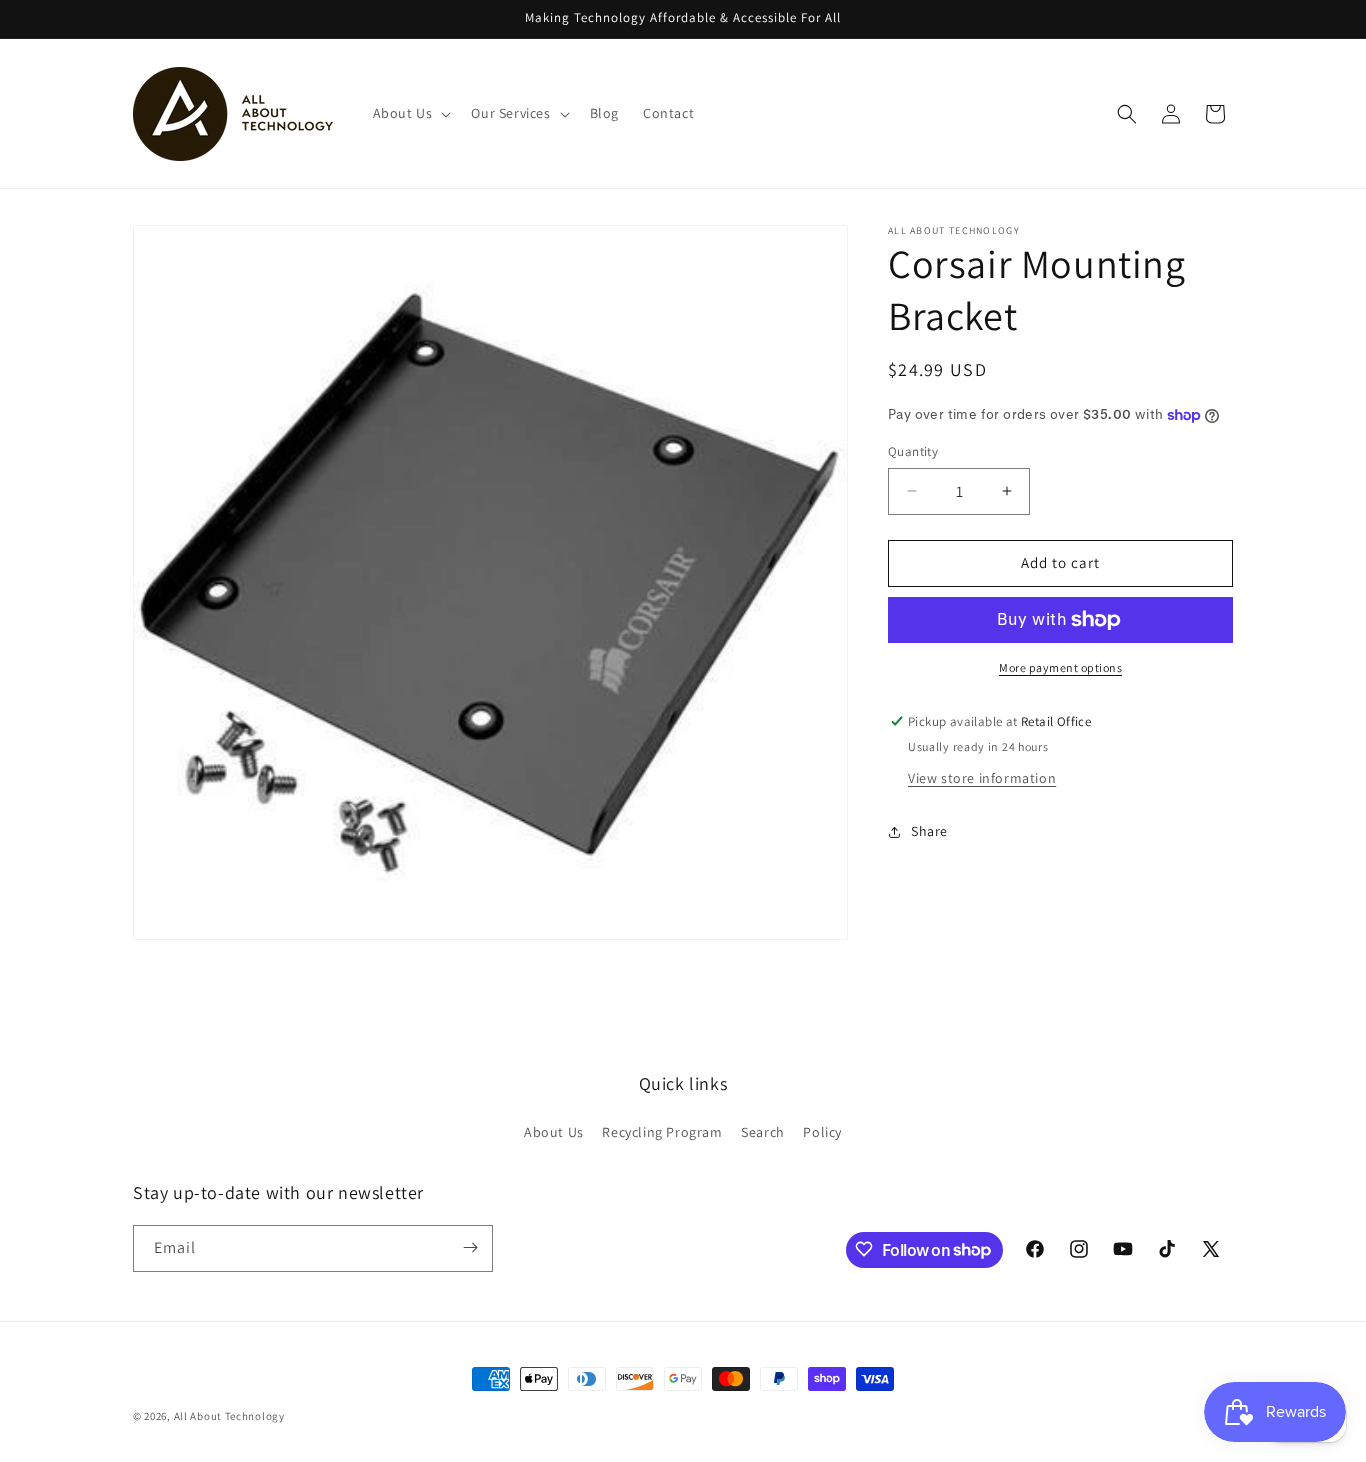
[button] (410, 113)
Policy (822, 1132)
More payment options (1060, 667)
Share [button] (929, 831)
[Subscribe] (470, 1247)
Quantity (913, 451)
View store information (982, 778)
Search (763, 1132)
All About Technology (229, 1416)
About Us (554, 1132)
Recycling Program (662, 1132)
